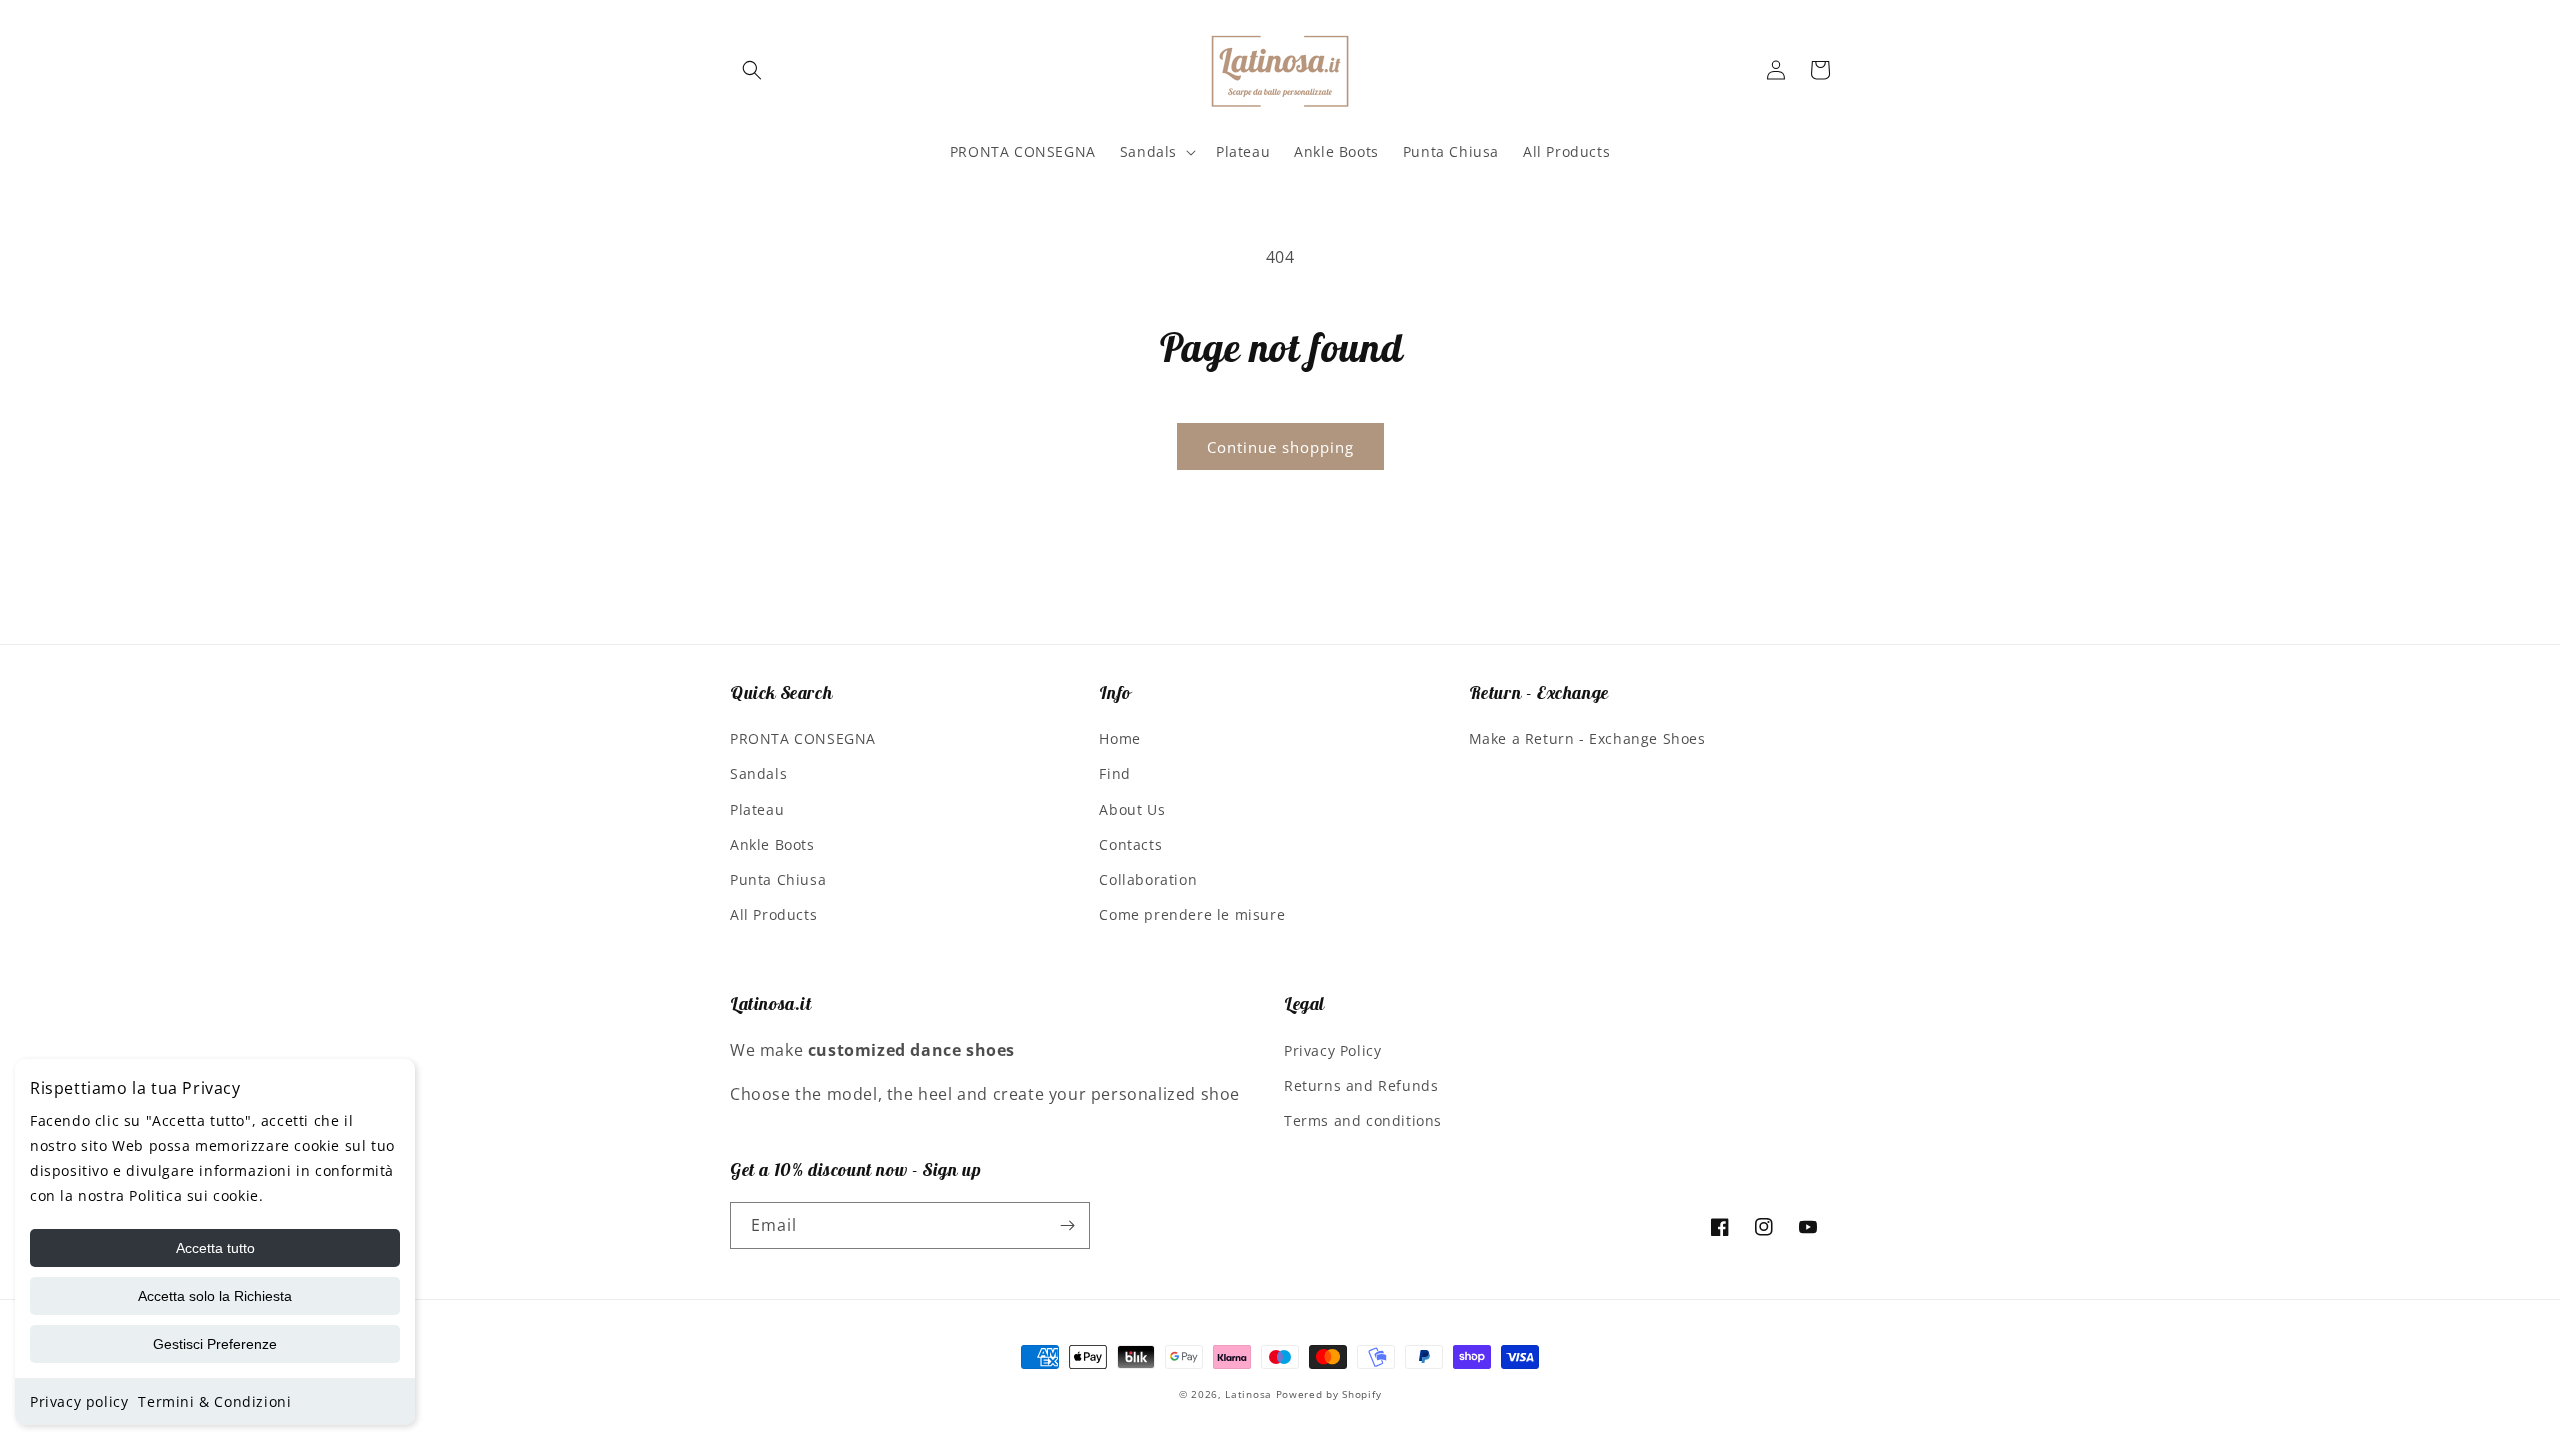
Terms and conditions (1363, 1120)
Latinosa (1248, 1394)
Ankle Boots (772, 844)
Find (1114, 773)
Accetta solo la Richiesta (215, 1296)
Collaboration (1148, 879)
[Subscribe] (1067, 1225)
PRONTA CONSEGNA (803, 738)
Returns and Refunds (1361, 1085)
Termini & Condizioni (214, 1401)
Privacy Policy (1332, 1050)
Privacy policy (79, 1401)
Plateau (757, 809)
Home (1119, 738)
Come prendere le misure (1192, 914)
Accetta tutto (215, 1248)
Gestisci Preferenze (215, 1344)
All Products (773, 914)
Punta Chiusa (778, 879)
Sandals (758, 773)
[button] (752, 70)
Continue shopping (1280, 447)
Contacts (1130, 844)
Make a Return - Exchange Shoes (1587, 738)
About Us (1132, 809)
